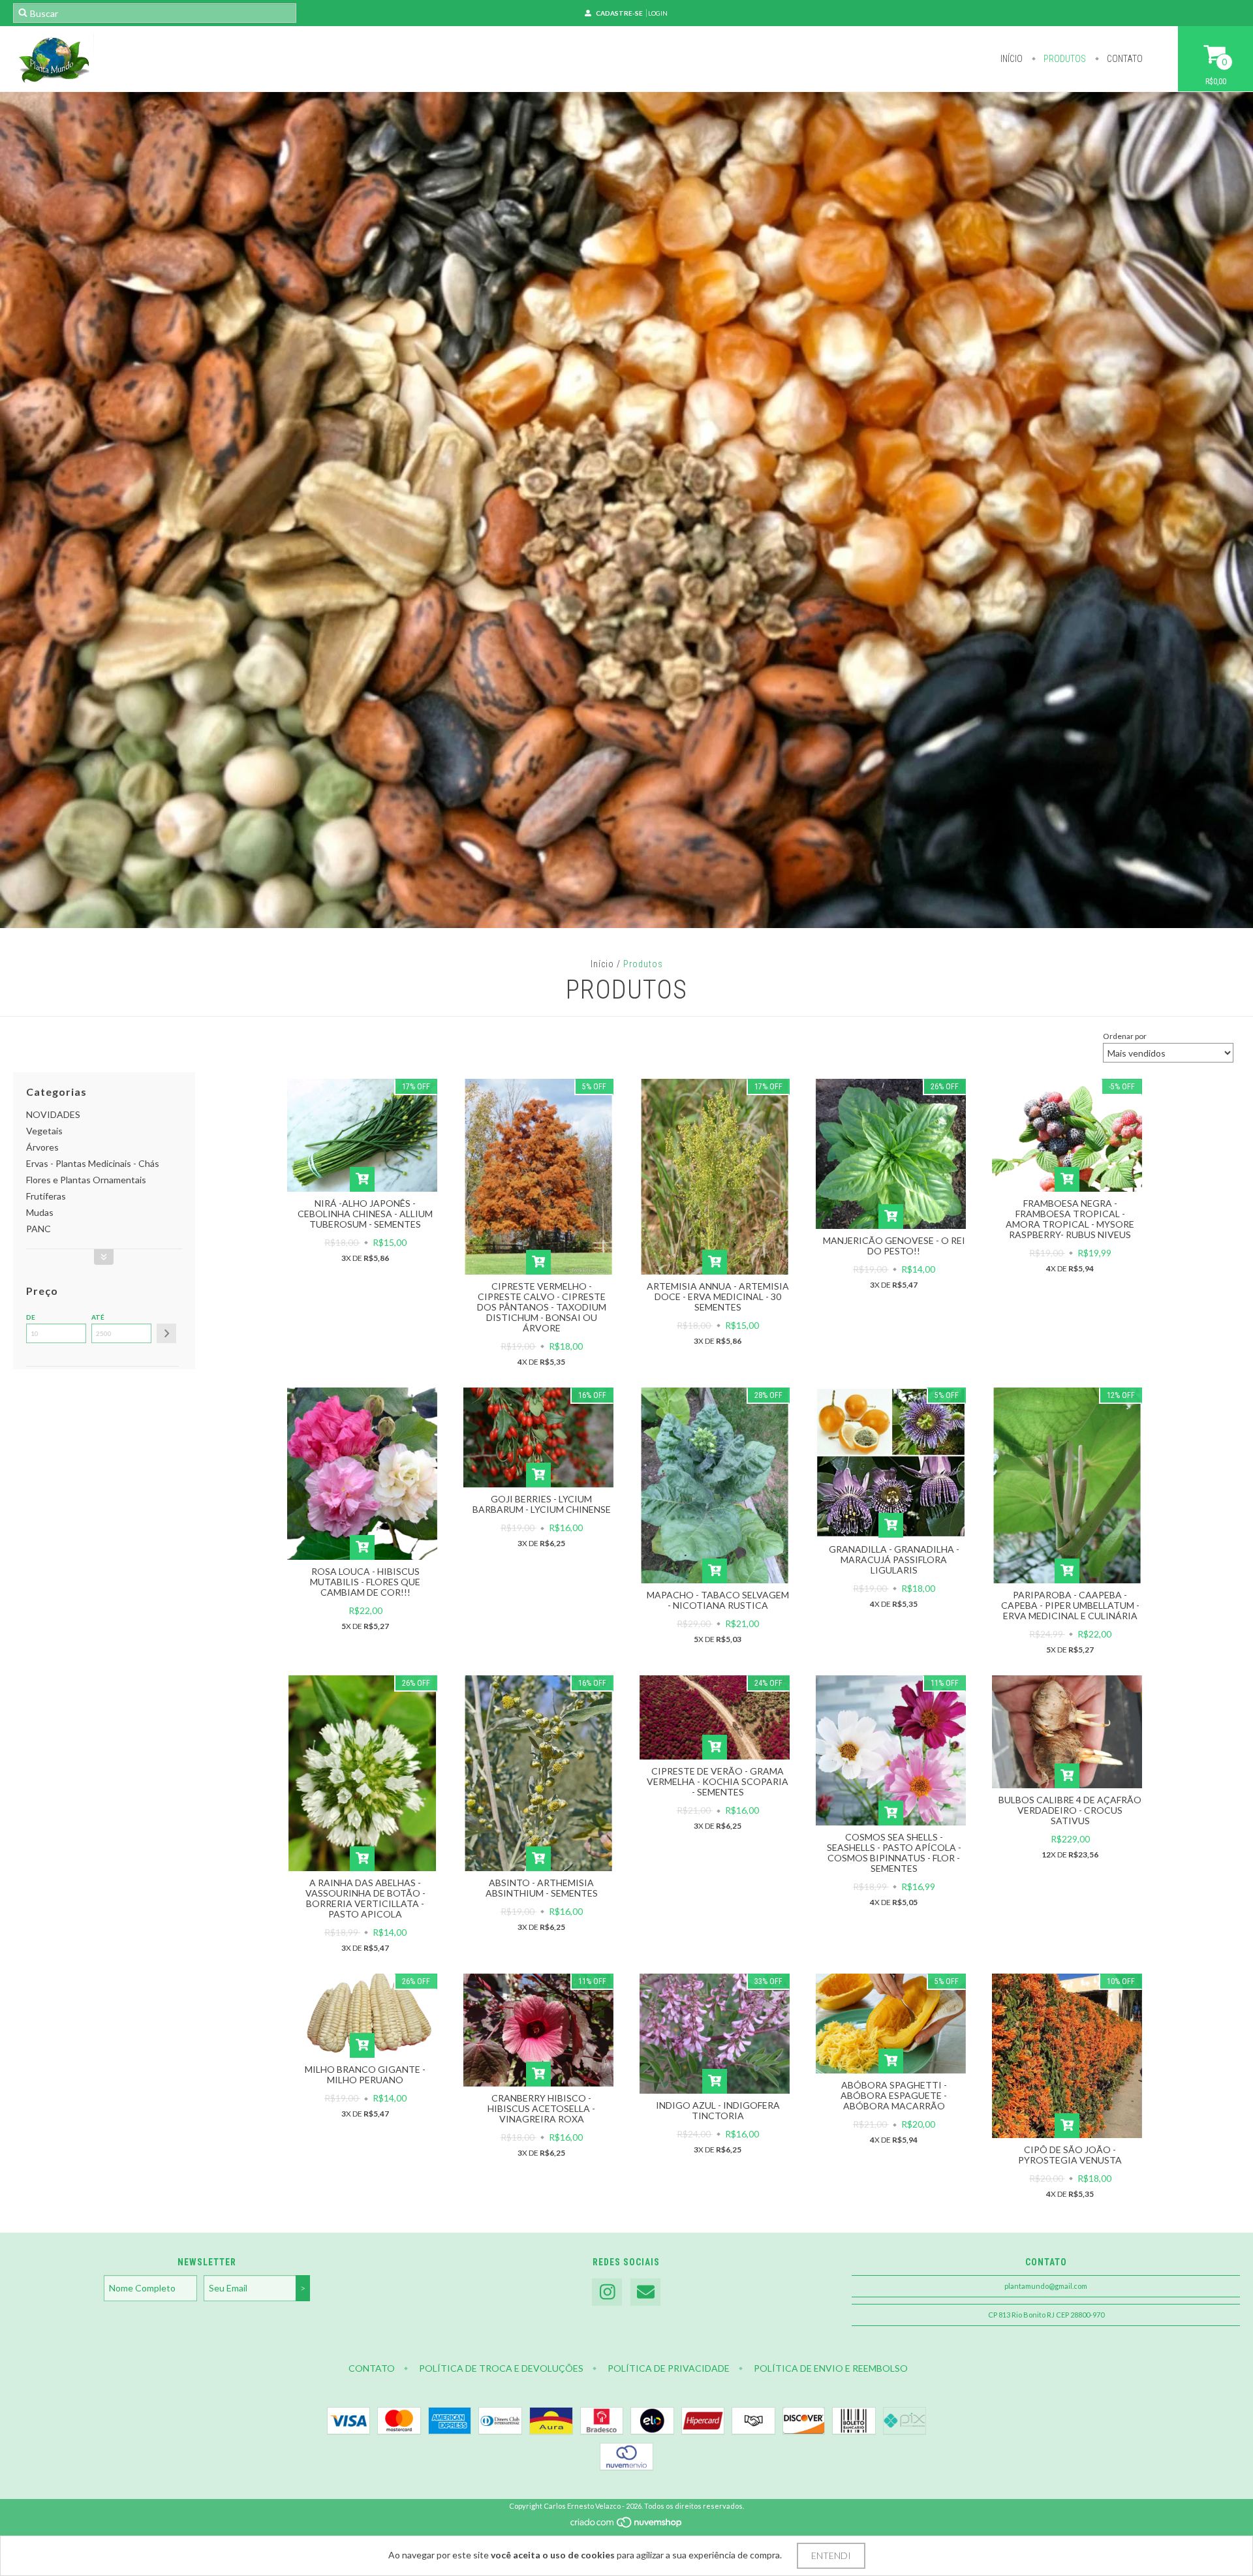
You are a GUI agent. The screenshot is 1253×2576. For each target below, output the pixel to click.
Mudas (40, 1212)
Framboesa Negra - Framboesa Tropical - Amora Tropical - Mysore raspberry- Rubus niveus (1070, 1219)
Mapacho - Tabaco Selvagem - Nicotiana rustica (718, 1600)
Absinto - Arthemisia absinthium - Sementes (542, 1888)
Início (1012, 59)
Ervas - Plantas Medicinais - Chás (93, 1163)
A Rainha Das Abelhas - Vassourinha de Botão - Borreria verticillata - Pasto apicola (365, 1898)
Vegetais (44, 1131)
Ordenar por (1125, 1036)
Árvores (42, 1147)
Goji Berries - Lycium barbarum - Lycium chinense (542, 1504)
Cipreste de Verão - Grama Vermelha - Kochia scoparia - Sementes (718, 1781)
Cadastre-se (619, 13)
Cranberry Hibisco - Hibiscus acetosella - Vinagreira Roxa (541, 2108)
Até (98, 1317)
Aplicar (166, 1333)
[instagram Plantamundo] (607, 2292)
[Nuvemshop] (627, 2525)
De (31, 1317)
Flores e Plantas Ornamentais (86, 1180)
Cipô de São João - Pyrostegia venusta (1070, 2155)
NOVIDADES (53, 1114)
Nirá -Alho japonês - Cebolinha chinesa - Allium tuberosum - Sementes (365, 1214)
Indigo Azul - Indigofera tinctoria (718, 2110)
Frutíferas (46, 1196)
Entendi (831, 2555)
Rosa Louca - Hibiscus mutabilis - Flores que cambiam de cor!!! (365, 1582)
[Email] (645, 2292)
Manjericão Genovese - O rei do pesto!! (894, 1246)
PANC (39, 1229)
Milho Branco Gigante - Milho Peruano (365, 2074)
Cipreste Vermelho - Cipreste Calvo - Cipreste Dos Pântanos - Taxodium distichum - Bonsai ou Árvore (542, 1307)
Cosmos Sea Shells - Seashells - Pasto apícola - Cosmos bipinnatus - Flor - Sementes (894, 1853)
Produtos (1064, 59)
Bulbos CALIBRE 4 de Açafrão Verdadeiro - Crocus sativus (1070, 1810)
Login (658, 13)
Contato (1124, 59)
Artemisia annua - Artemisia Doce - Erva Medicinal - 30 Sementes (718, 1296)
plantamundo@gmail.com (1046, 2286)
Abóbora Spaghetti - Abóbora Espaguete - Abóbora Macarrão (894, 2095)
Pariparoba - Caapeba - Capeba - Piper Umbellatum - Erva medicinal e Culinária (1070, 1605)
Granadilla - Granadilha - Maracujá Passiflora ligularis (894, 1560)
